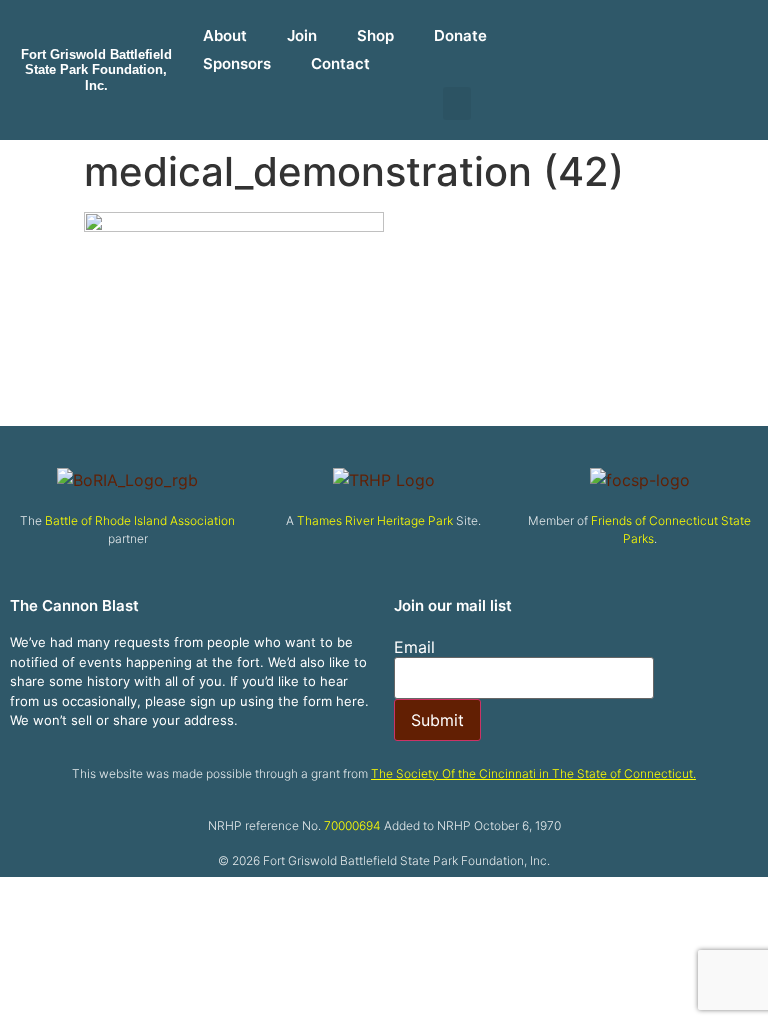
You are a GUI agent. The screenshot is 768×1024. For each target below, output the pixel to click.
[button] (457, 103)
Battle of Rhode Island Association (140, 520)
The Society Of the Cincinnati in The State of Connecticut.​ (533, 773)
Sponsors (237, 63)
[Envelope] (709, 30)
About (225, 35)
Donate (460, 35)
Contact (340, 63)
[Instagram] (612, 30)
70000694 (352, 825)
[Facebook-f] (563, 30)
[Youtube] (660, 30)
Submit (437, 720)
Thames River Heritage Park (375, 520)
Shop (375, 35)
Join (302, 35)
